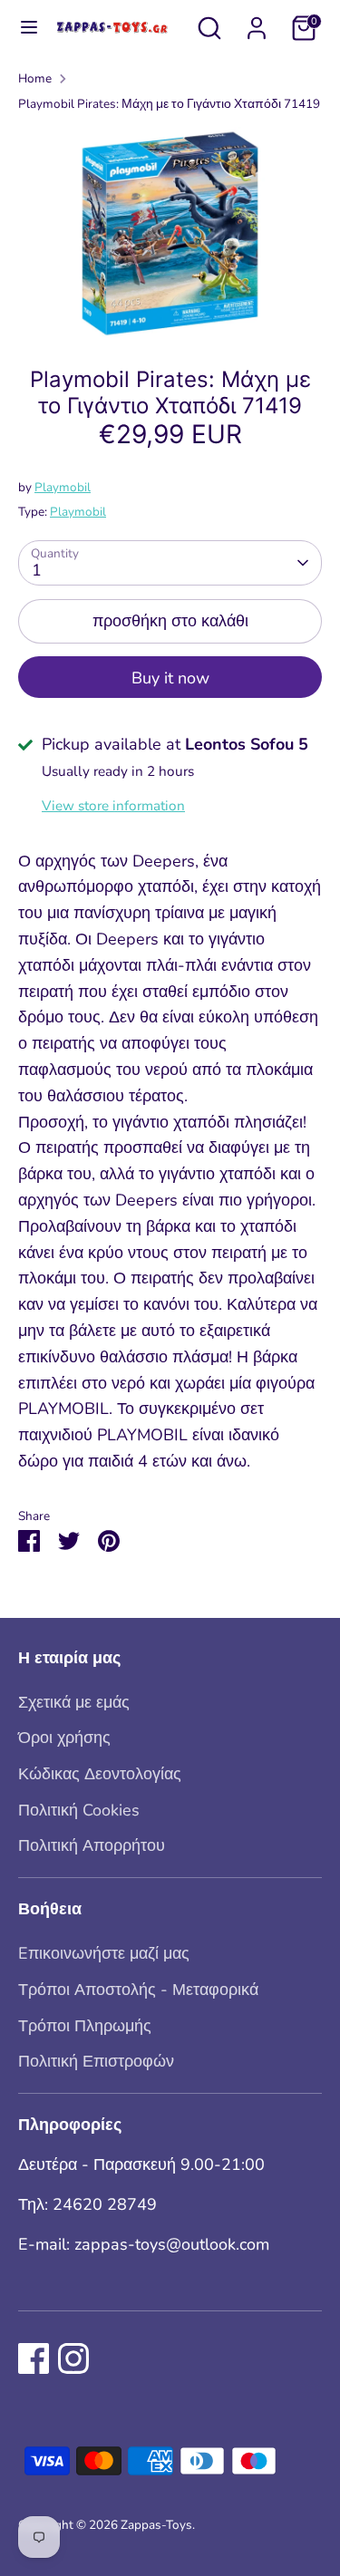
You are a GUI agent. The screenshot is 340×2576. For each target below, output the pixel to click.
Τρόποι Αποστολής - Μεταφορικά (138, 1990)
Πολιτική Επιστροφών (96, 2061)
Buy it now (170, 678)
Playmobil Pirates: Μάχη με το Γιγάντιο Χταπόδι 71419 (169, 104)
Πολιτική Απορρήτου (92, 1845)
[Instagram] (73, 2358)
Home (35, 78)
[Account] (257, 23)
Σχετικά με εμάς (74, 1702)
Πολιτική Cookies (79, 1810)
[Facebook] (34, 2358)
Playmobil (63, 487)
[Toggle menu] (20, 28)
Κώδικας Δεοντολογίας (100, 1774)
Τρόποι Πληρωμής (85, 2026)
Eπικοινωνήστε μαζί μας (104, 1953)
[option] (170, 233)
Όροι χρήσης (64, 1738)
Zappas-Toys (156, 2525)
